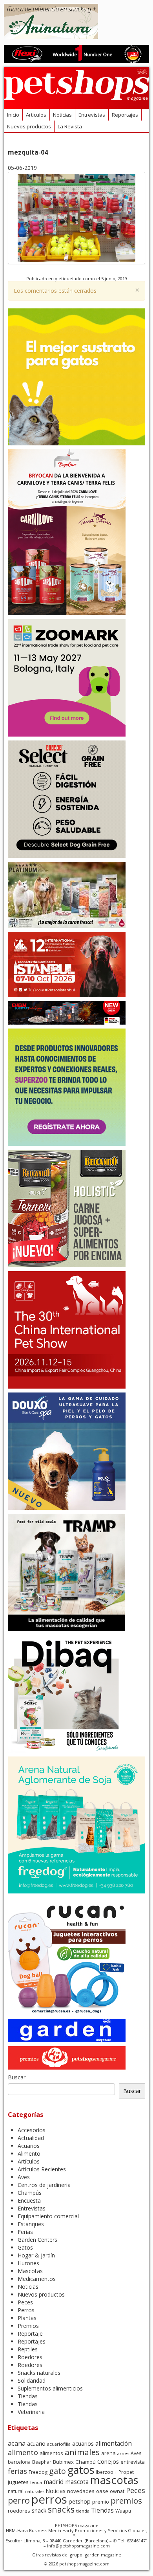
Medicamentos (37, 2279)
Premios (28, 2326)
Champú (86, 2462)
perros (49, 2499)
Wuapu (123, 2511)
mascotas (114, 2480)
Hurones (28, 2263)
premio (101, 2502)
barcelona (19, 2462)
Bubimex (63, 2462)
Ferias (25, 2232)
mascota (77, 2482)
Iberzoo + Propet (115, 2472)
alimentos (51, 2453)
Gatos (25, 2247)
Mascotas (30, 2271)
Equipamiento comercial (48, 2216)
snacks (61, 2509)
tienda (83, 2511)
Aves (24, 2177)
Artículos (36, 115)
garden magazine (103, 2555)
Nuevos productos (29, 126)
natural (16, 2491)
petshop (80, 2501)
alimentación (114, 2443)
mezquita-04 (28, 152)
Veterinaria (31, 2412)
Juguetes (18, 2482)
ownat (117, 2491)
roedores (19, 2511)
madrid (54, 2482)
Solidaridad (32, 2381)
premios (126, 2500)
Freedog (38, 2472)
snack (39, 2510)
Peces (25, 2302)
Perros (26, 2310)
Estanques (31, 2224)
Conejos (108, 2461)
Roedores (30, 2357)
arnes (123, 2453)
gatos (81, 2470)
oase (102, 2491)
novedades (81, 2491)
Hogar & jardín (36, 2255)
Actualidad (31, 2138)
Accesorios (32, 2130)
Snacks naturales (39, 2373)
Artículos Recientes (42, 2169)
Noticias (62, 115)
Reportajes (125, 115)
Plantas (27, 2318)
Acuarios (29, 2146)
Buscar (17, 2077)
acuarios (83, 2444)
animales (82, 2452)
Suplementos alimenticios (50, 2388)
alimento (23, 2452)
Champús (30, 2193)
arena (108, 2453)
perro (19, 2500)
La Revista (70, 126)
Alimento (29, 2154)
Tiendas (28, 2396)
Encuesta (29, 2200)
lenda (36, 2482)
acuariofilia (59, 2444)
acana (17, 2443)
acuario (36, 2444)
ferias (17, 2471)
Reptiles (28, 2349)
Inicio (13, 115)
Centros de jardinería (44, 2185)
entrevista (133, 2462)
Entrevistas (92, 115)
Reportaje (30, 2334)
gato (57, 2471)
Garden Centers (37, 2240)
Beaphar (42, 2462)
